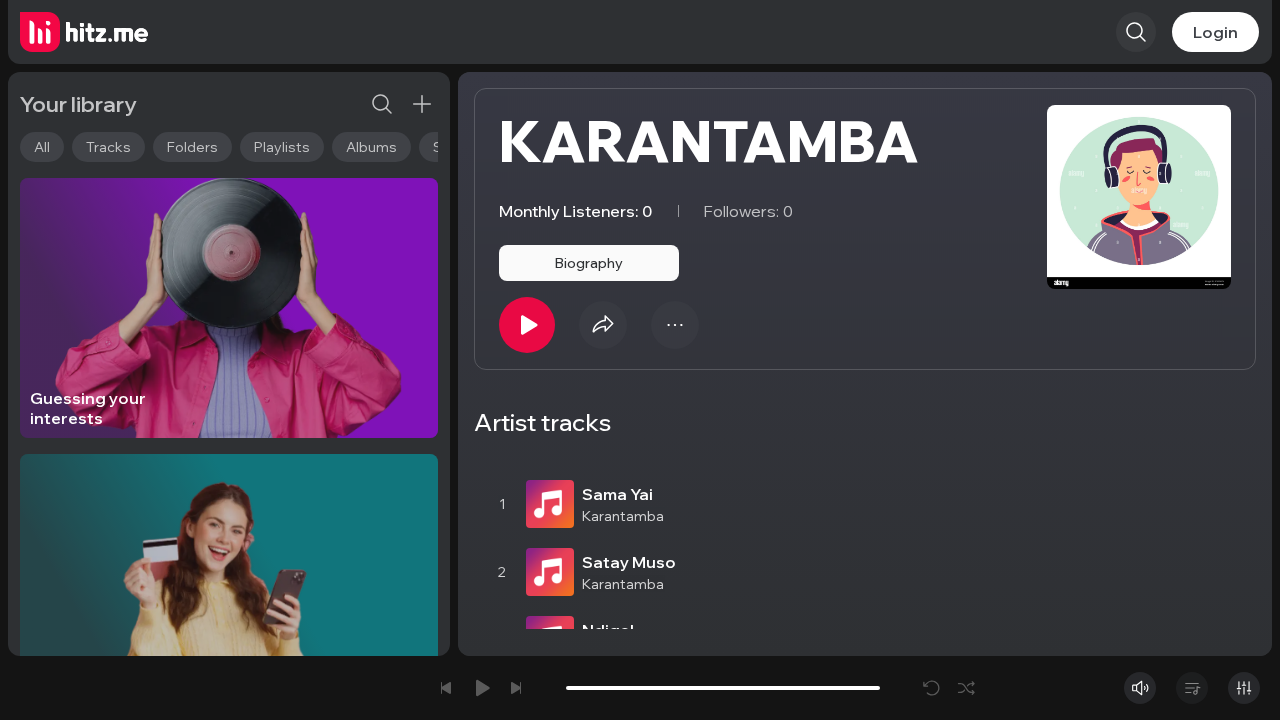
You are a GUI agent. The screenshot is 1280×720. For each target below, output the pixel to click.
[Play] (527, 325)
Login (1215, 32)
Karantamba (623, 516)
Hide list (1224, 448)
